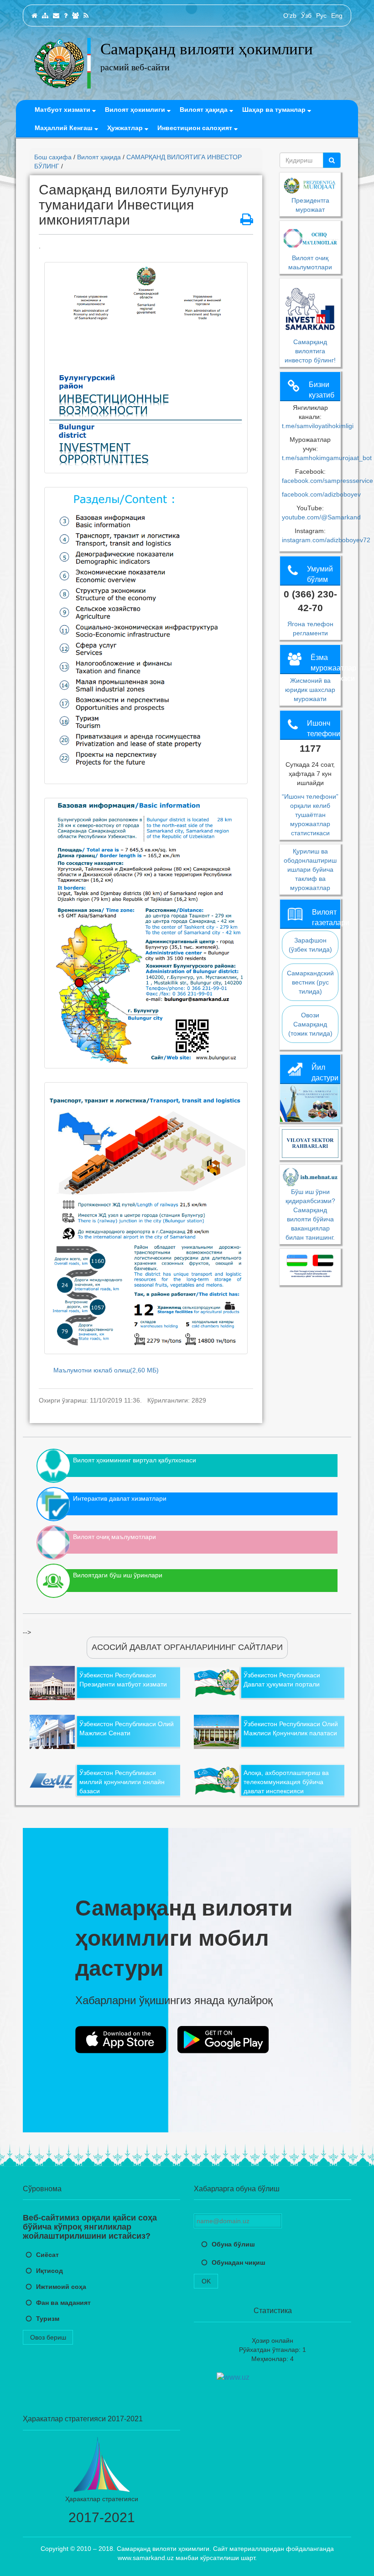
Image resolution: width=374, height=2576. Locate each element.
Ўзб (306, 16)
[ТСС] (66, 16)
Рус (321, 16)
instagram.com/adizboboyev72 (326, 540)
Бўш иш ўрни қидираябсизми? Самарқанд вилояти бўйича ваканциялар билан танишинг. (310, 1215)
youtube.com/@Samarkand (321, 517)
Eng (337, 16)
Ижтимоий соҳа (61, 2287)
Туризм (48, 2319)
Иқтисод (49, 2271)
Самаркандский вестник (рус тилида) (310, 982)
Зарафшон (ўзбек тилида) (310, 945)
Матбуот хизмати (63, 110)
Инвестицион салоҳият (196, 128)
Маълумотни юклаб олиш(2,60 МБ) (106, 1370)
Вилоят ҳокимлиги (136, 110)
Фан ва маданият (63, 2303)
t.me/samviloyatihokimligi (318, 426)
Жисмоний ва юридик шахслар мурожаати (310, 690)
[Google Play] (223, 2040)
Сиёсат (47, 2255)
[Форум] (75, 16)
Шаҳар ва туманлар (275, 110)
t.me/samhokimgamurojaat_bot (327, 458)
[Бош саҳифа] (34, 16)
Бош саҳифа (53, 157)
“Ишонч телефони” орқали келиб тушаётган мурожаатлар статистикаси (310, 815)
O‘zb (290, 16)
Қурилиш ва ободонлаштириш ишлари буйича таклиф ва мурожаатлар (310, 869)
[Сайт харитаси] (45, 16)
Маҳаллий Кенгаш (65, 128)
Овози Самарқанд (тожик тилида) (310, 1024)
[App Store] (121, 2040)
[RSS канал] (86, 16)
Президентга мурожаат (310, 205)
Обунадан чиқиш (239, 2262)
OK (206, 2281)
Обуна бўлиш (233, 2244)
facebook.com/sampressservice (327, 481)
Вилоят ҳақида (205, 110)
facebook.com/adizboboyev (321, 494)
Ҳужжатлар (126, 128)
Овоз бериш (48, 2337)
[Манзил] (56, 16)
